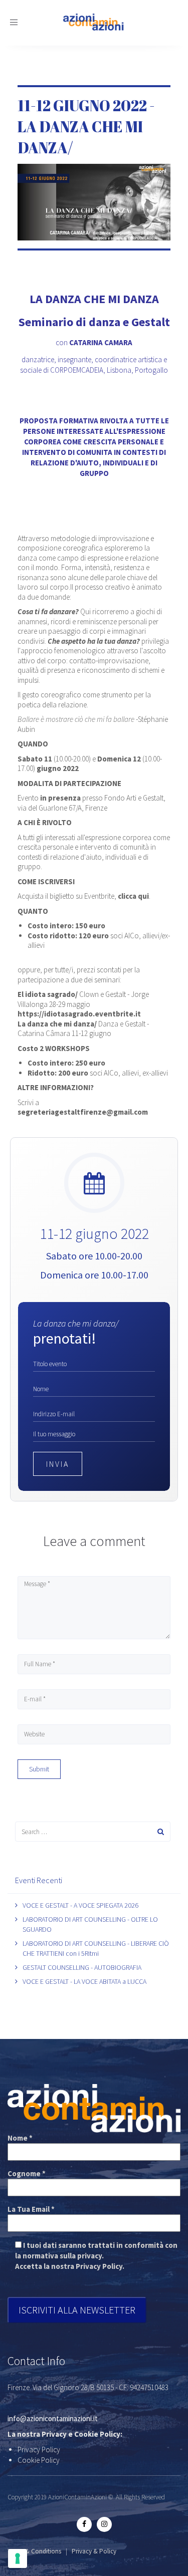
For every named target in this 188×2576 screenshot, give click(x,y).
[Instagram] (104, 2524)
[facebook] (84, 2524)
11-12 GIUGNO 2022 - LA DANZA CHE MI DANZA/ (86, 126)
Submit (39, 1769)
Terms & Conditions (34, 2551)
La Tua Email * (31, 2209)
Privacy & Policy (94, 2551)
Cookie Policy (39, 2460)
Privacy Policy (39, 2450)
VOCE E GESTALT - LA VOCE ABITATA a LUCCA (84, 1981)
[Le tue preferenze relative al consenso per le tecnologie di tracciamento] (18, 2558)
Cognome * (27, 2173)
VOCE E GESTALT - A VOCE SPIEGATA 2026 (80, 1905)
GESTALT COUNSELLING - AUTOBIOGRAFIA (82, 1967)
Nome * (20, 2138)
